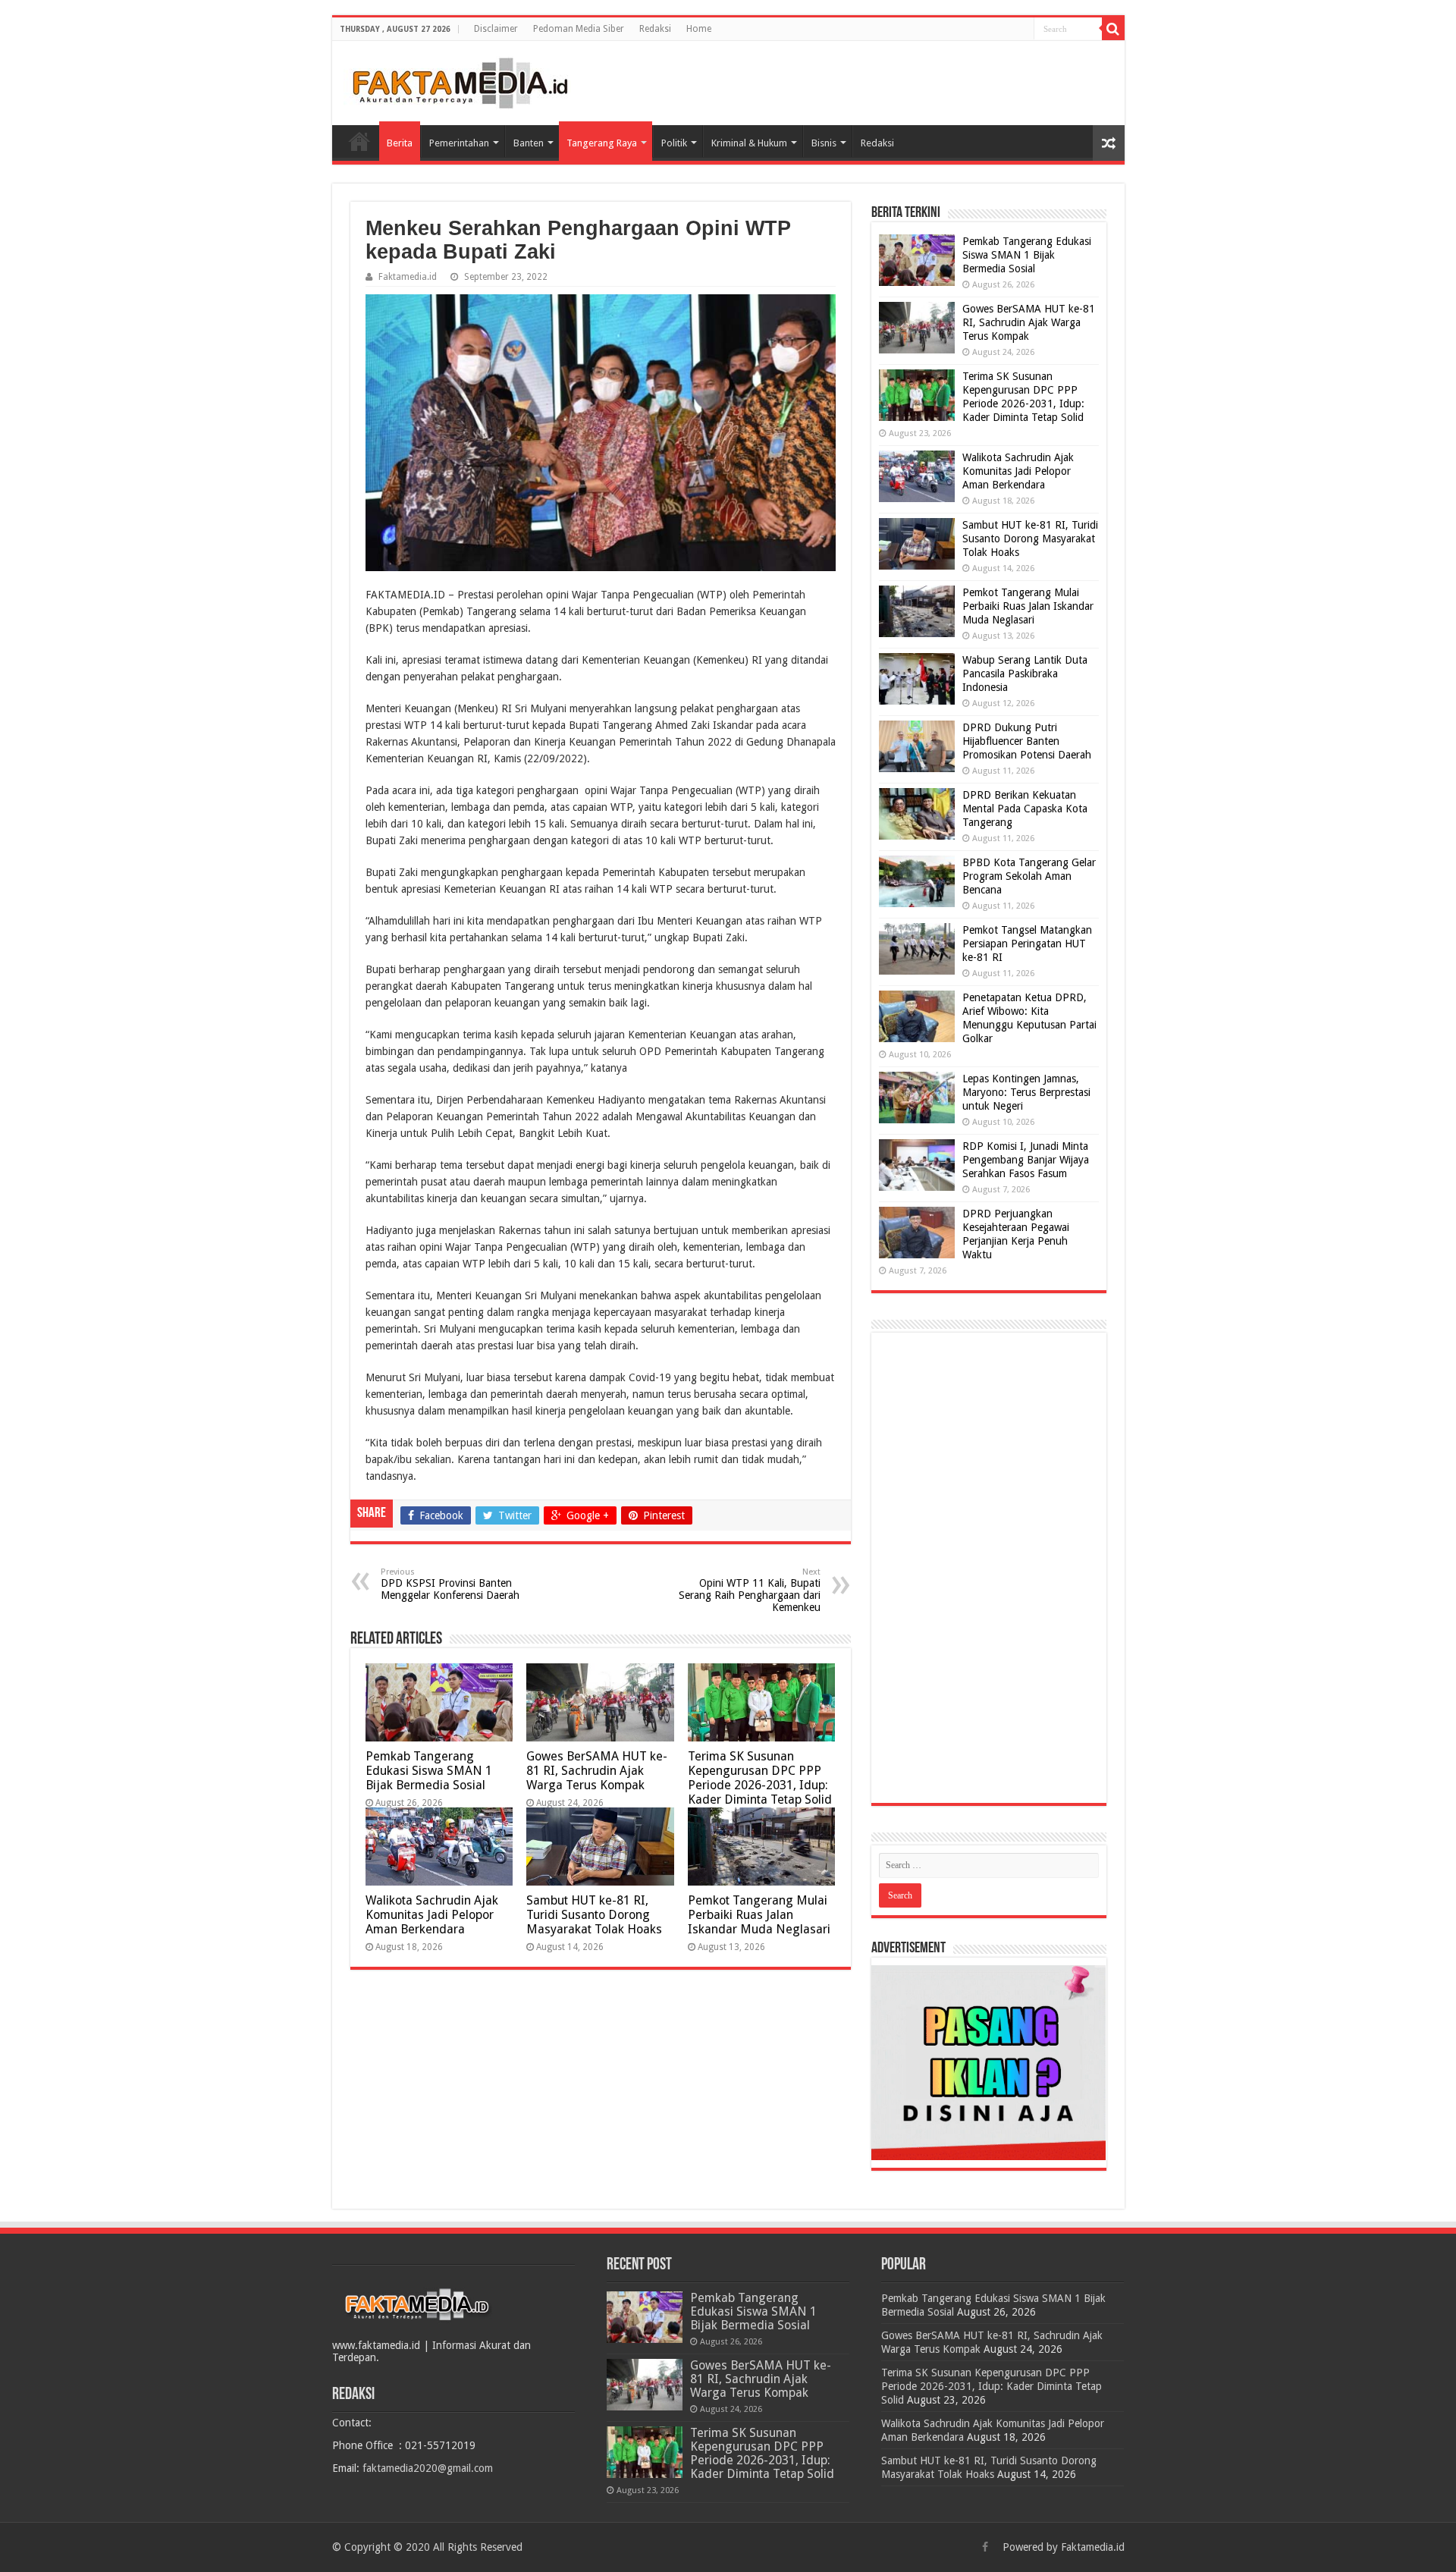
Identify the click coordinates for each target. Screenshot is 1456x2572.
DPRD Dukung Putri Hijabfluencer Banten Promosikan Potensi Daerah (1027, 741)
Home (699, 29)
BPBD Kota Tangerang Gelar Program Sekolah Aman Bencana (1029, 876)
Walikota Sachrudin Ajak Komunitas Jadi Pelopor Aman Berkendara (432, 1915)
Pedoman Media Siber (579, 29)
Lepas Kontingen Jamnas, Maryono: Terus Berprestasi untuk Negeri (1026, 1092)
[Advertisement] (989, 1568)
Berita (400, 143)
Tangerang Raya (602, 143)
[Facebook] (985, 2547)
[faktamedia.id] (457, 80)
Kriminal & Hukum (749, 143)
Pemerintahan (459, 143)
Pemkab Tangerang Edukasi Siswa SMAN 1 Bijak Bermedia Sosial (429, 1771)
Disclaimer (496, 29)
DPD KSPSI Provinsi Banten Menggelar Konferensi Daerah (450, 1584)
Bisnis (824, 143)
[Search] (1113, 29)
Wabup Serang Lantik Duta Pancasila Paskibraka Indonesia (1025, 674)
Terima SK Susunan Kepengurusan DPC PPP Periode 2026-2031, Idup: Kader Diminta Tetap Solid (760, 1778)
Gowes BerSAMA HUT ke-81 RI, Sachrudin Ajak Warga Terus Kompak (597, 1771)
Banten (529, 143)
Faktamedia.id (408, 277)
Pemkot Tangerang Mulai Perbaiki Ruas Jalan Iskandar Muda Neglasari (759, 1915)
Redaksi (655, 29)
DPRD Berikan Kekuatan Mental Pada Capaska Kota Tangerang (1025, 809)
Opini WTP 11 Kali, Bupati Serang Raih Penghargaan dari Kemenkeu (750, 1590)
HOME (359, 141)
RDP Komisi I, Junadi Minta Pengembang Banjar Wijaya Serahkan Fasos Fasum (1026, 1160)
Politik (674, 143)
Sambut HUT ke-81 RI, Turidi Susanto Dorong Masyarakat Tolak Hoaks (594, 1915)
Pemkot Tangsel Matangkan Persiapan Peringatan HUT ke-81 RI (1027, 944)
